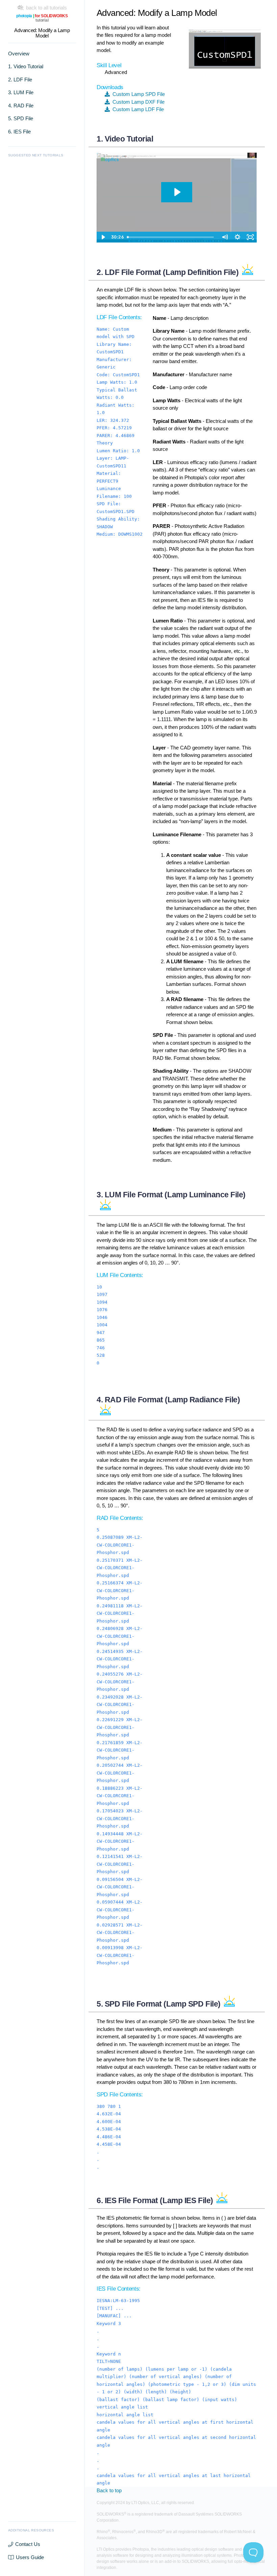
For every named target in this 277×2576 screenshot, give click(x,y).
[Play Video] (103, 237)
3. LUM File (21, 92)
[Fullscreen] (250, 237)
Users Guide (30, 2557)
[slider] (171, 237)
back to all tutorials (45, 8)
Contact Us (28, 2544)
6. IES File (19, 132)
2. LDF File (20, 80)
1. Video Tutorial (26, 66)
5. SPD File (21, 118)
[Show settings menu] (237, 237)
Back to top (109, 2490)
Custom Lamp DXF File (137, 102)
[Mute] (225, 237)
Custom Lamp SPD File (137, 94)
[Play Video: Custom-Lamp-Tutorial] (177, 192)
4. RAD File (21, 106)
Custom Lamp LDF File (137, 109)
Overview (19, 54)
